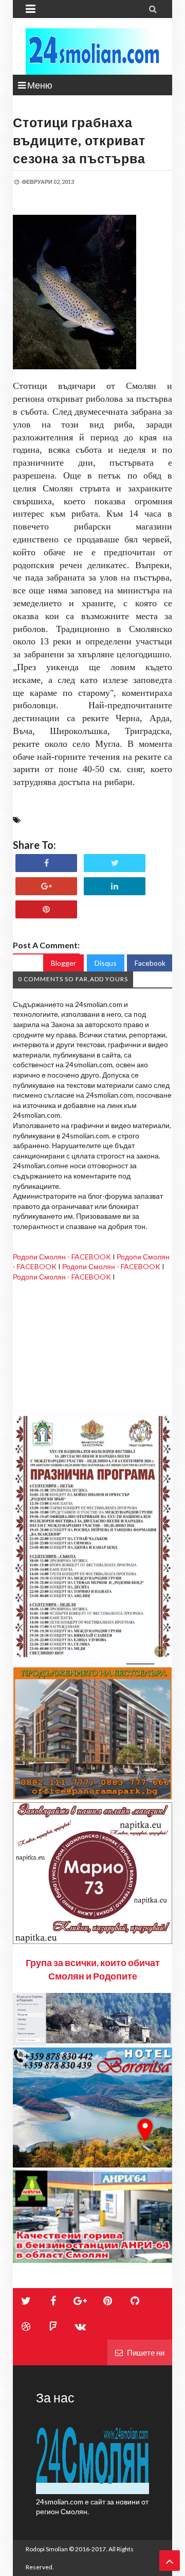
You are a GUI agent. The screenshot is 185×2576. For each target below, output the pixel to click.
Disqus (106, 963)
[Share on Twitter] (115, 863)
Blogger (63, 963)
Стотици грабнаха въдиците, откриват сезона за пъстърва (79, 140)
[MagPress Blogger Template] (92, 52)
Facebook (150, 963)
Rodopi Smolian (47, 2549)
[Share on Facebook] (46, 863)
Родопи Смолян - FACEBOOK (62, 1257)
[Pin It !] (46, 909)
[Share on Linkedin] (115, 886)
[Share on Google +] (46, 886)
